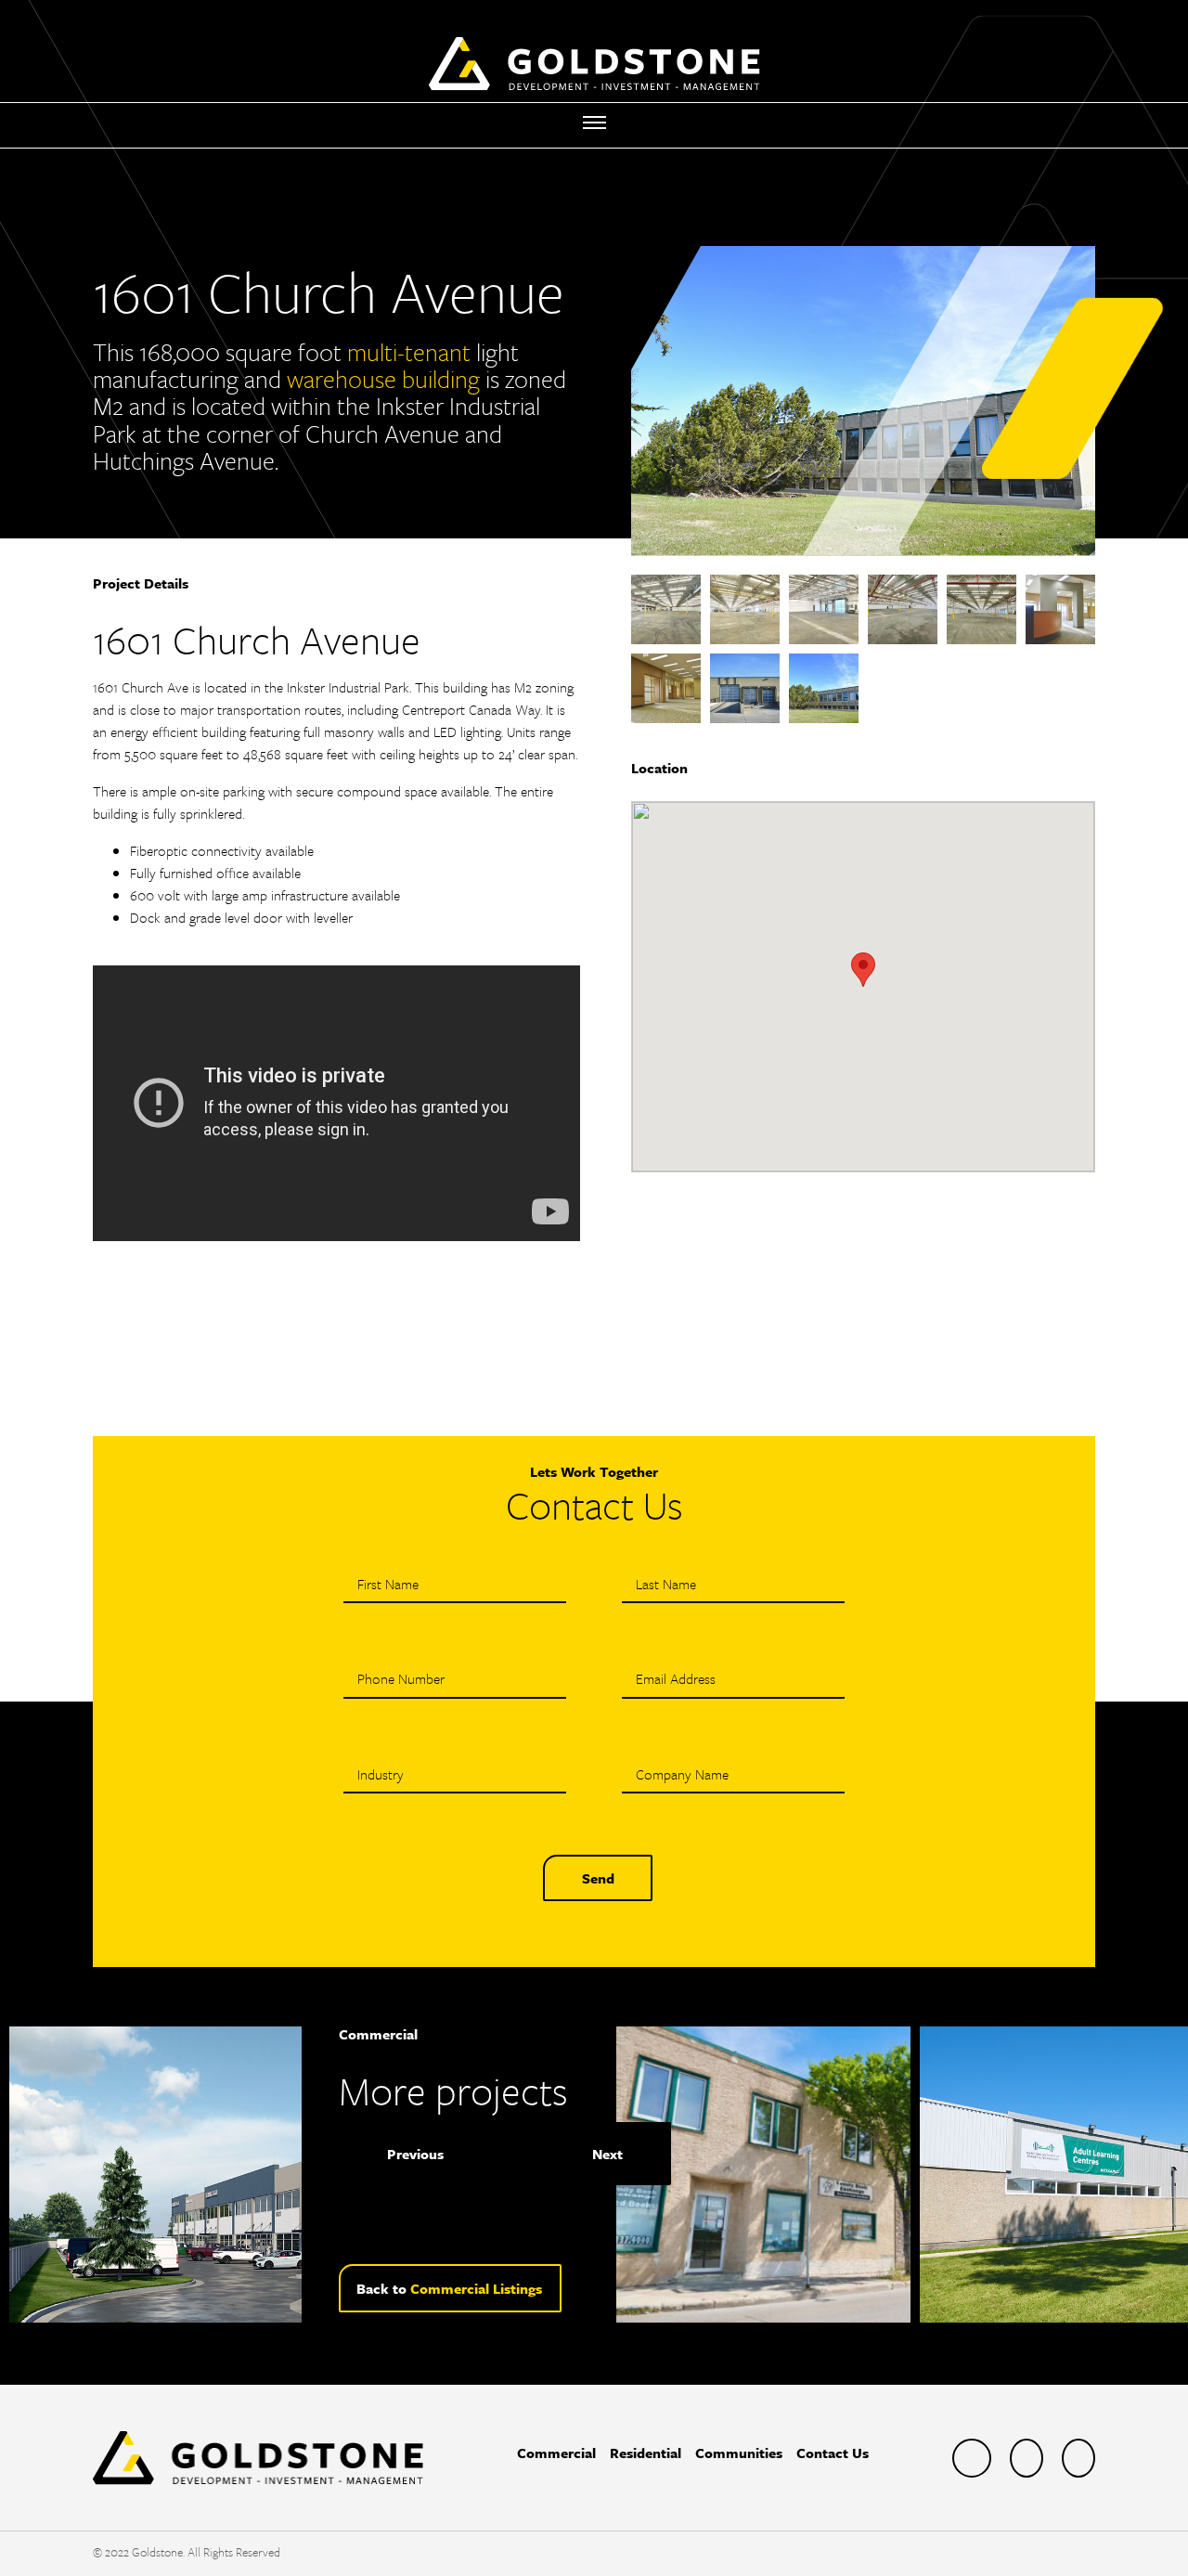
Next (607, 2154)
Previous (415, 2154)
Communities (739, 2453)
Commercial (556, 2453)
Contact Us (833, 2453)
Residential (646, 2453)
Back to (449, 2288)
